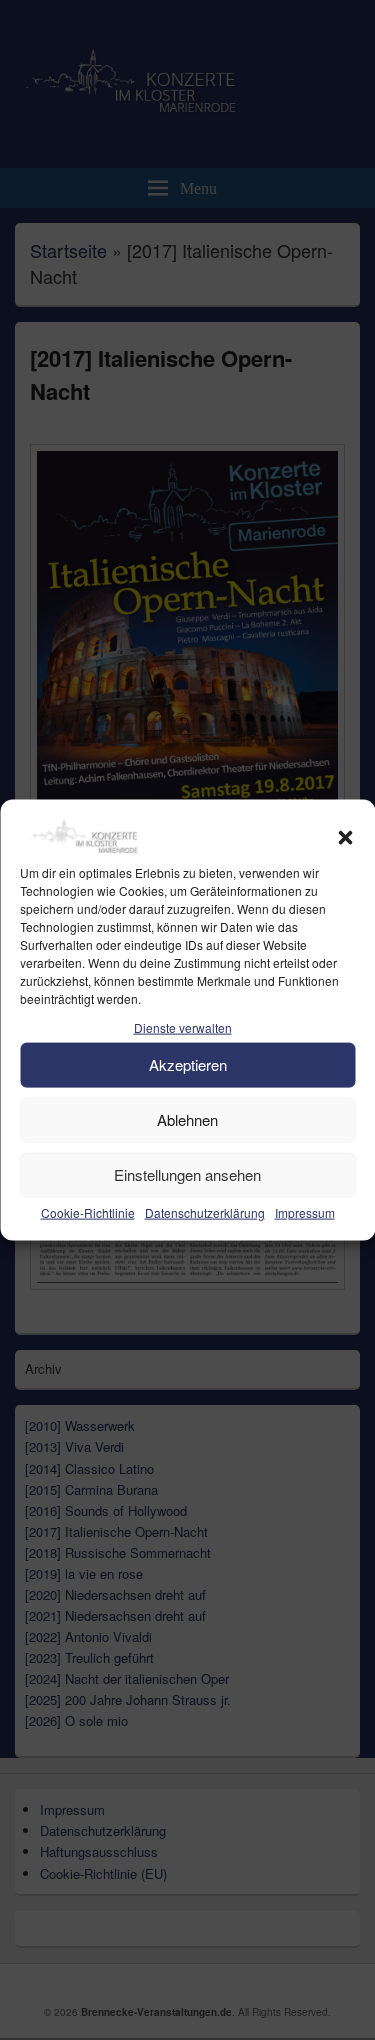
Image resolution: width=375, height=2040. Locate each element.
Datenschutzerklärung (205, 1211)
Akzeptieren (188, 1064)
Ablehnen (187, 1119)
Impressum (305, 1211)
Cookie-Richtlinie (88, 1211)
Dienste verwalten (183, 1027)
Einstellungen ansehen (187, 1174)
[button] (345, 838)
